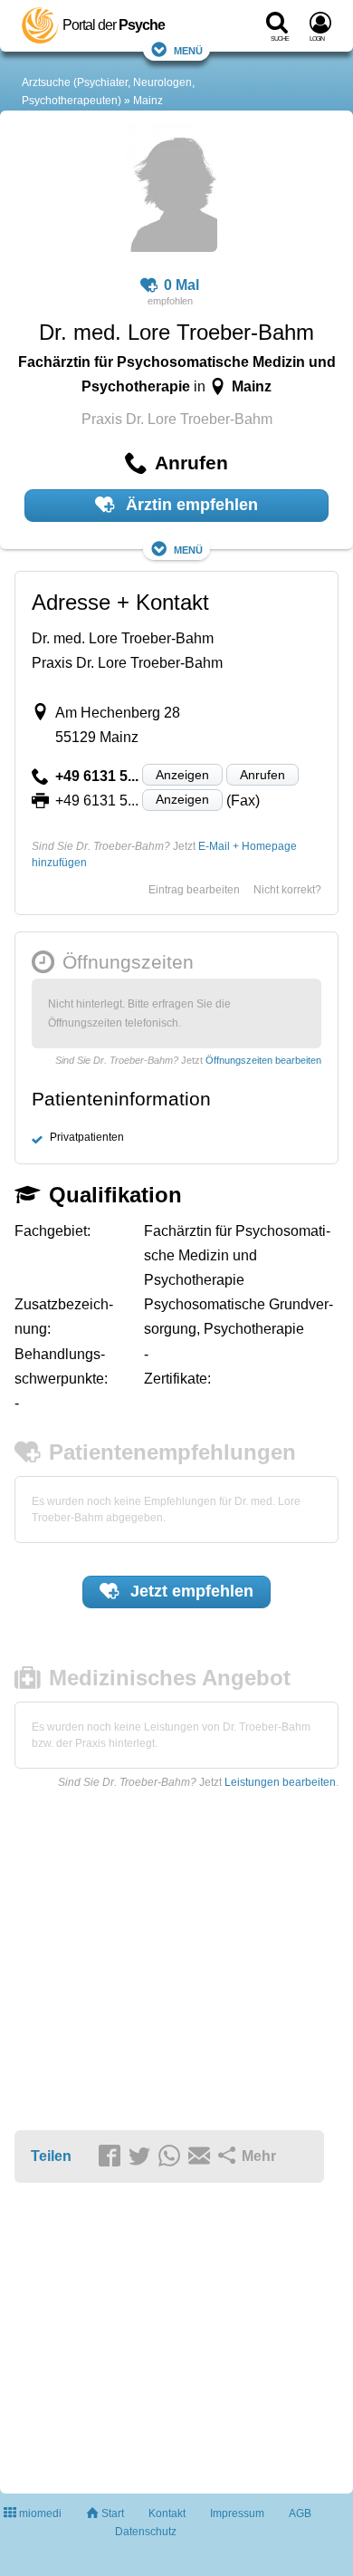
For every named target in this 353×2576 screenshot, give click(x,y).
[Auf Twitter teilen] (142, 2157)
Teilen (51, 2156)
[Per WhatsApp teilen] (172, 2157)
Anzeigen (182, 775)
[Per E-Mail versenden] (202, 2157)
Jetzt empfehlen (190, 1591)
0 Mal (181, 285)
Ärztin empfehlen (190, 505)
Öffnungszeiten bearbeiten (263, 1060)
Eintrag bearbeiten (194, 890)
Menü (188, 49)
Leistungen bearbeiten (280, 1782)
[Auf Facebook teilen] (112, 2157)
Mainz (148, 101)
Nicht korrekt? (287, 890)
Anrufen (262, 775)
